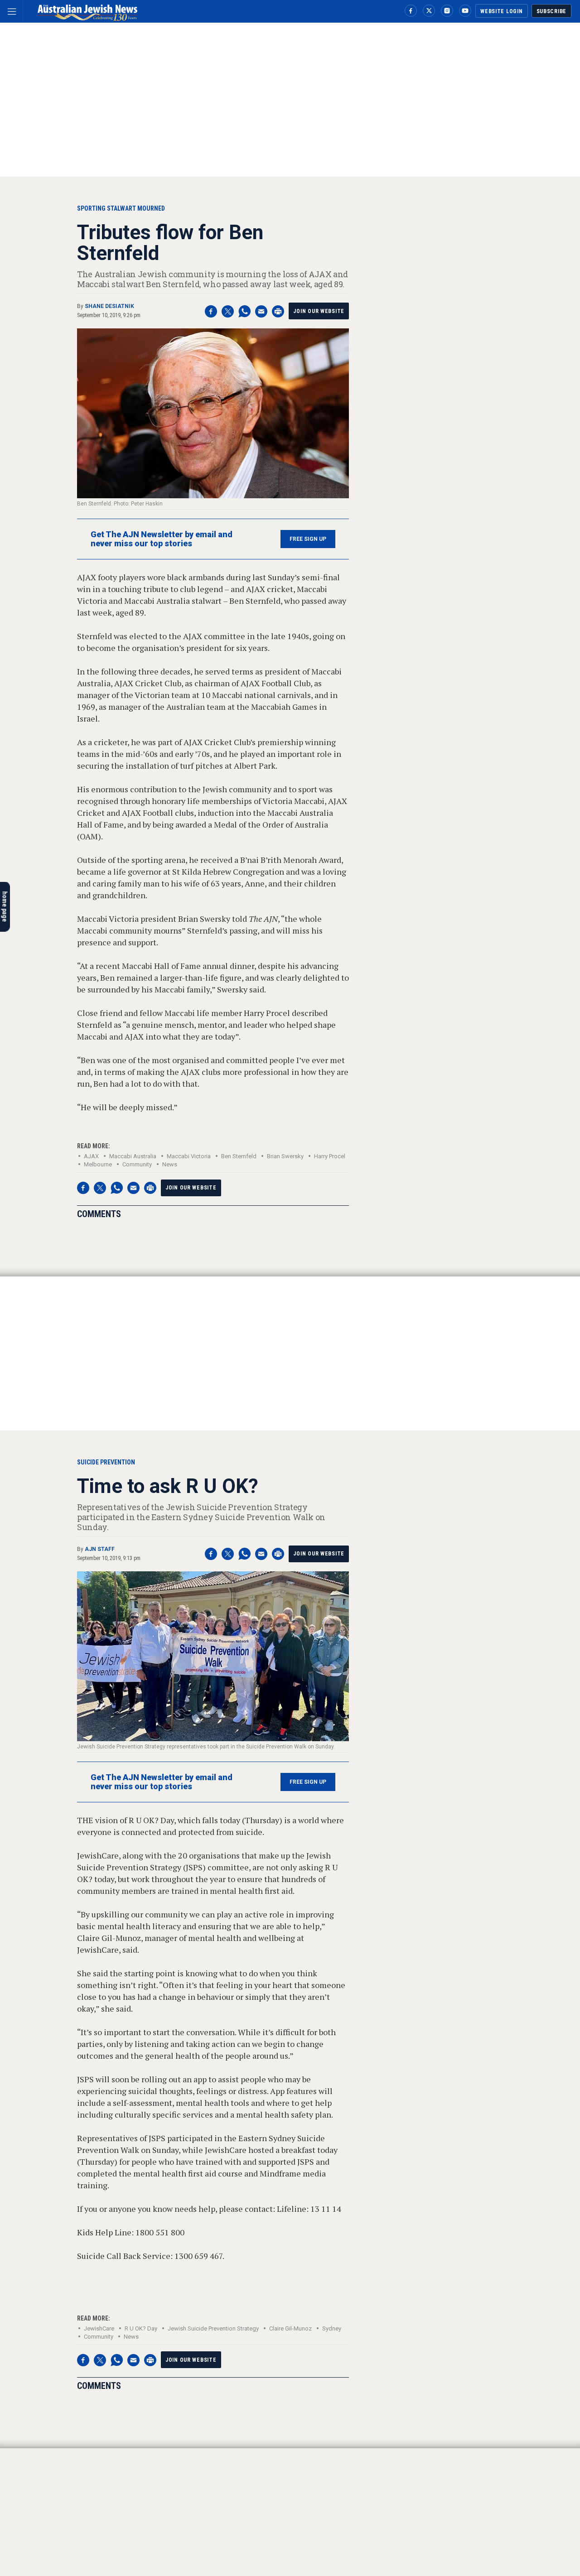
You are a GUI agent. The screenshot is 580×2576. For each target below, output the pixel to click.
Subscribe (551, 11)
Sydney (332, 2328)
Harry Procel (330, 1156)
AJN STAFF (100, 1549)
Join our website (319, 311)
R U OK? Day (141, 2328)
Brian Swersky (285, 1156)
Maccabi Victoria (189, 1156)
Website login (501, 11)
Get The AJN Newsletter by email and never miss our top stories (162, 539)
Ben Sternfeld (239, 1156)
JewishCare (99, 2328)
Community (137, 1164)
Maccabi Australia (133, 1156)
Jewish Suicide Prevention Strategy (213, 2328)
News (170, 1164)
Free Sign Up (308, 539)
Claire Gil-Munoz (290, 2328)
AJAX (91, 1156)
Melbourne (98, 1164)
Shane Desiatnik (109, 306)
